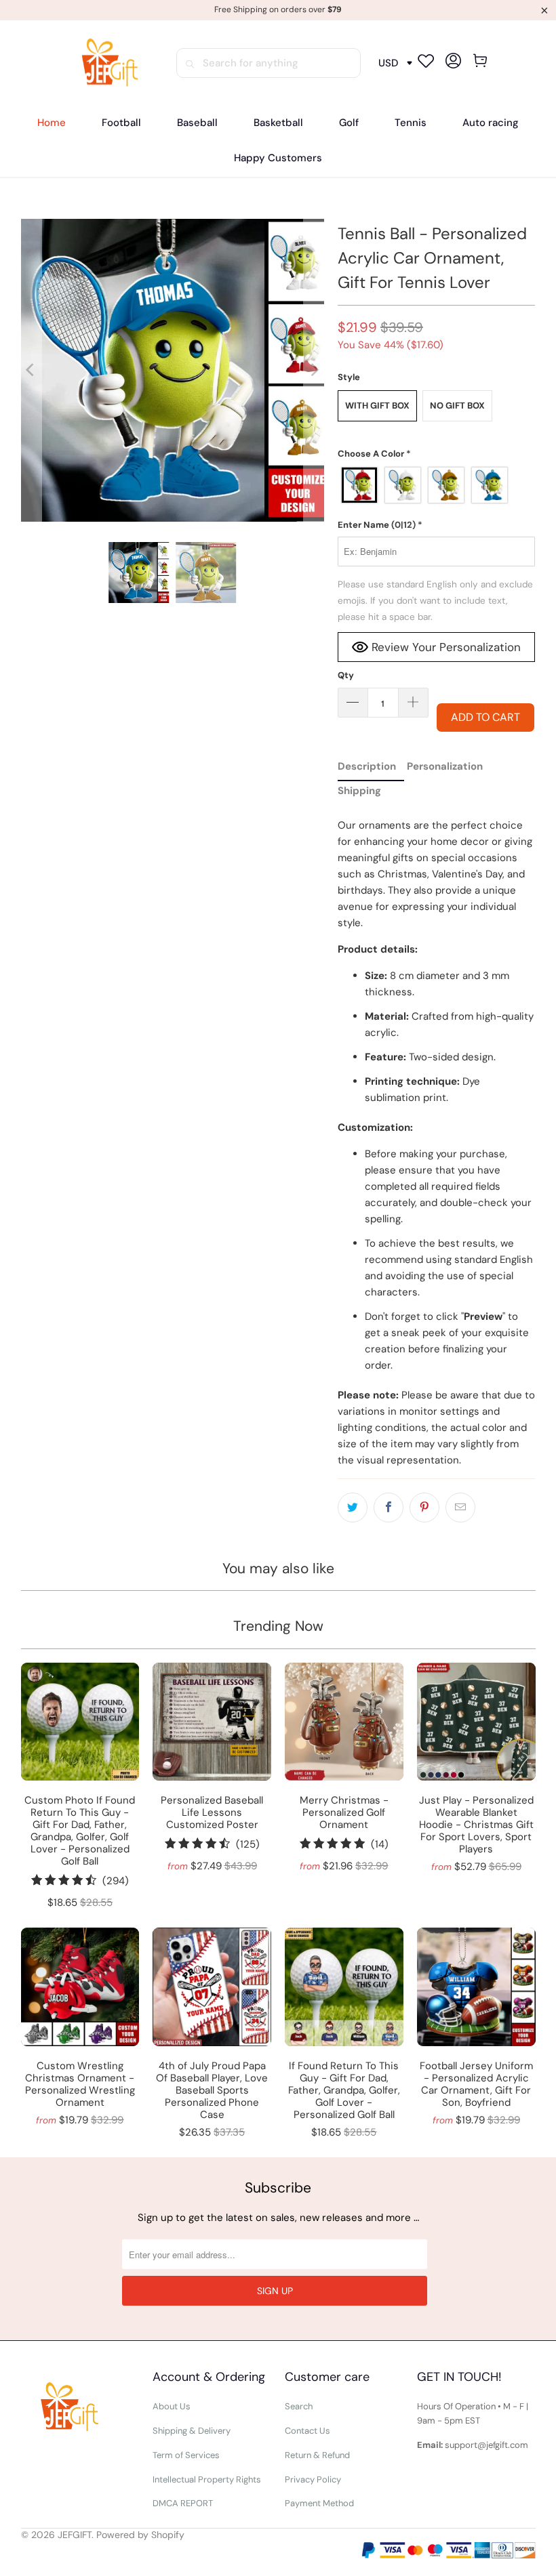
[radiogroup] (437, 485)
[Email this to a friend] (460, 1508)
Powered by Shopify (140, 2535)
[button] (437, 454)
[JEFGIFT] (106, 63)
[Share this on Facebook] (389, 1508)
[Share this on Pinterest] (424, 1508)
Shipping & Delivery (192, 2431)
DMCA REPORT (183, 2503)
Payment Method (319, 2503)
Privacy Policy (313, 2479)
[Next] (314, 370)
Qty (346, 675)
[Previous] (31, 370)
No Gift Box (457, 406)
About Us (172, 2406)
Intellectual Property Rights (207, 2479)
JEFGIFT (75, 2535)
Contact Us (307, 2431)
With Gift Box (377, 406)
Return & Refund (317, 2455)
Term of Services (186, 2455)
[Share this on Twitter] (353, 1508)
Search (299, 2406)
